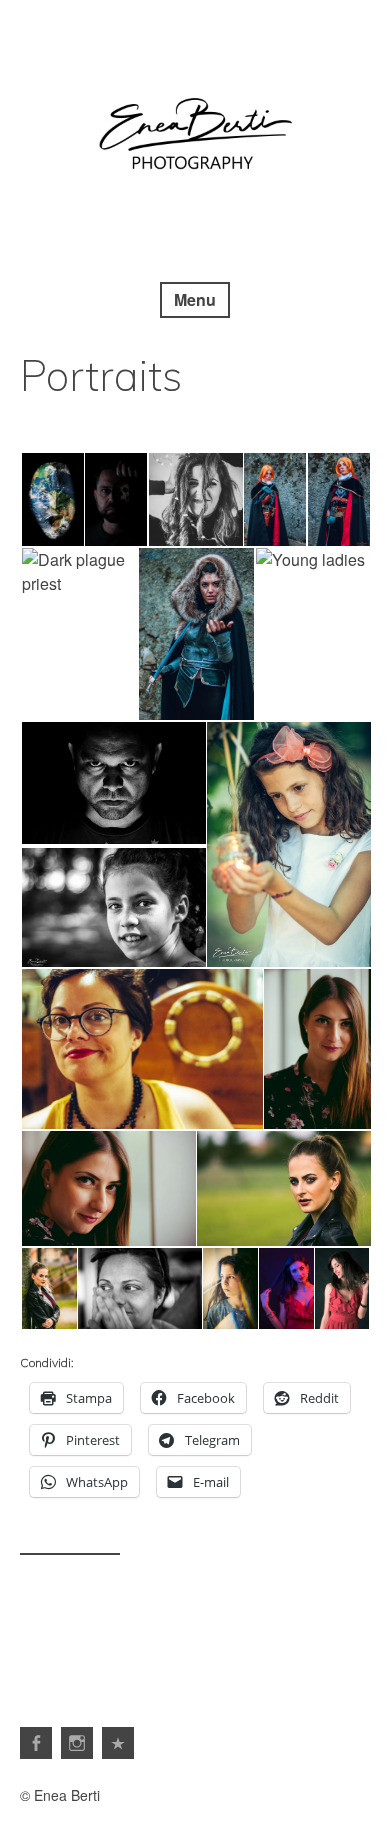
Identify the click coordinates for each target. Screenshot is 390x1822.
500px (118, 1743)
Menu (195, 299)
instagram (77, 1743)
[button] (51, 500)
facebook (36, 1743)
